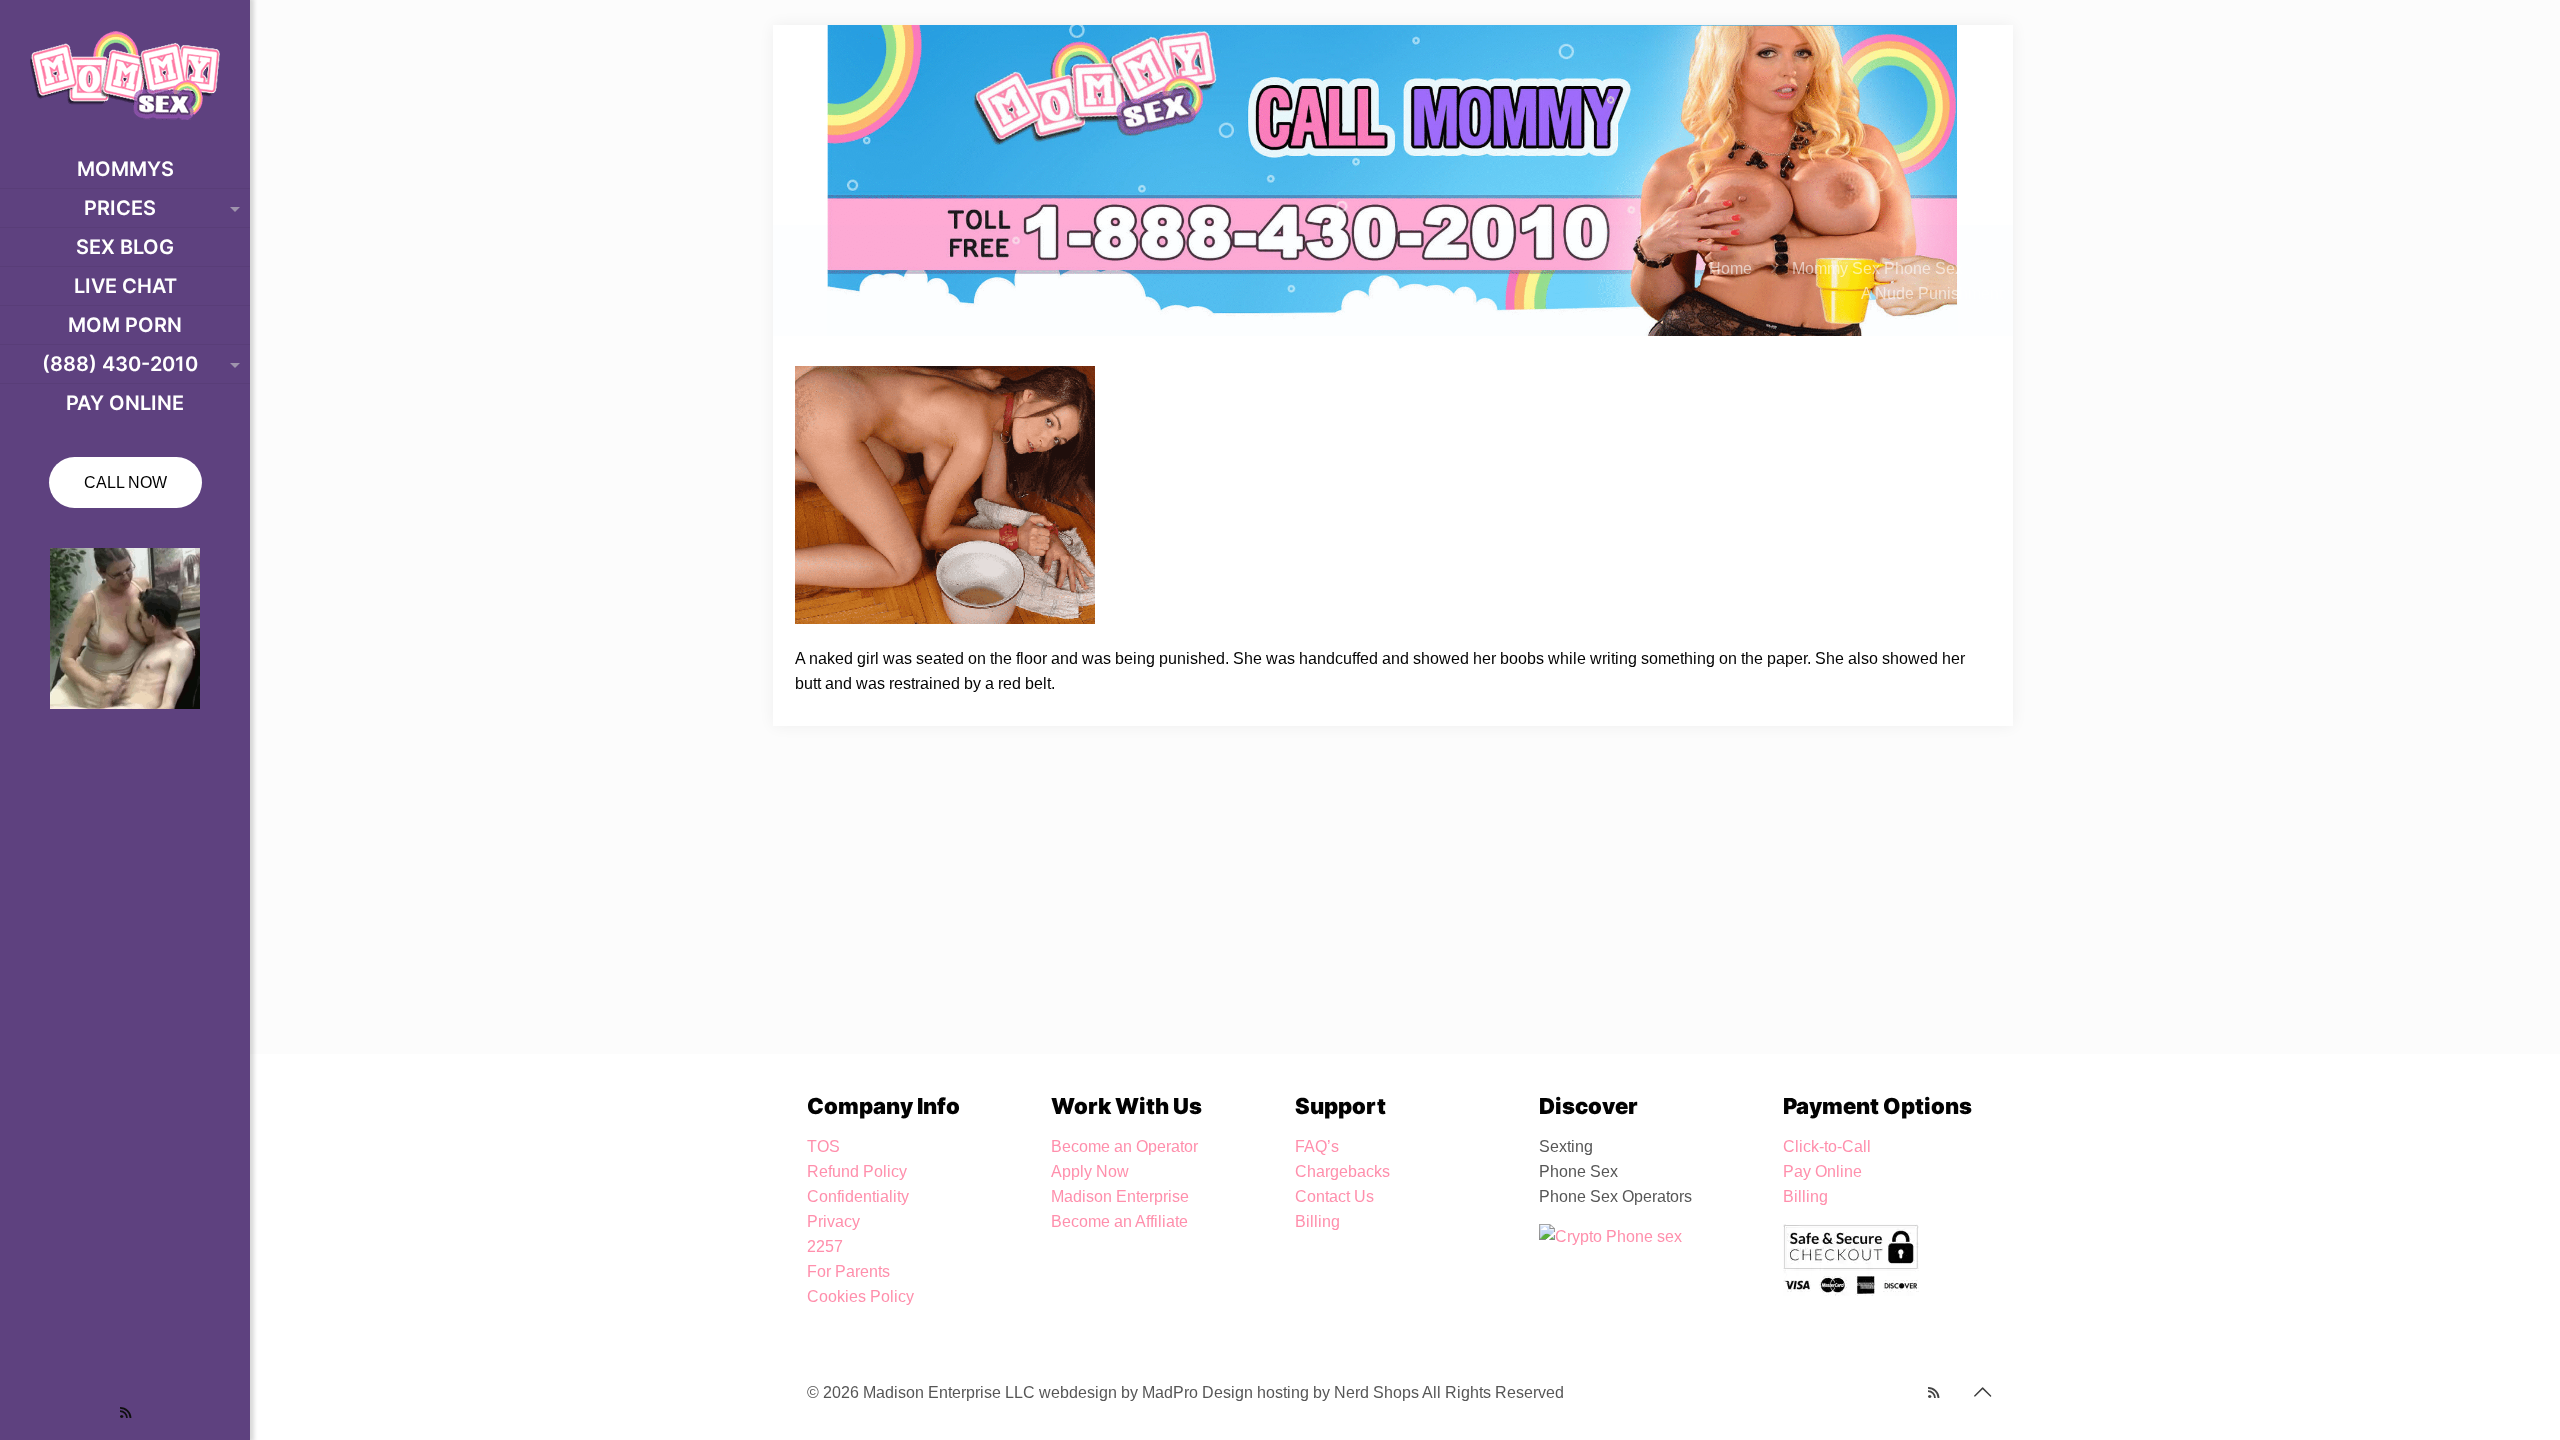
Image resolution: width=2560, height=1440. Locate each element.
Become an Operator (1124, 1146)
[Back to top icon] (1982, 1392)
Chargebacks (1342, 1171)
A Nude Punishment (1932, 293)
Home (1730, 268)
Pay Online (1822, 1171)
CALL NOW (125, 482)
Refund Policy (857, 1171)
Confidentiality (858, 1196)
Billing (1317, 1221)
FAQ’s (1317, 1146)
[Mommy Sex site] (125, 75)
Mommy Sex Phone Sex (1877, 268)
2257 (825, 1246)
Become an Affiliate (1119, 1221)
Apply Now (1090, 1171)
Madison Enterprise (1120, 1196)
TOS (823, 1146)
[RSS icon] (125, 1412)
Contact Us (1334, 1196)
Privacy (833, 1221)
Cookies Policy (860, 1296)
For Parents (848, 1271)
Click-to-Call (1827, 1146)
